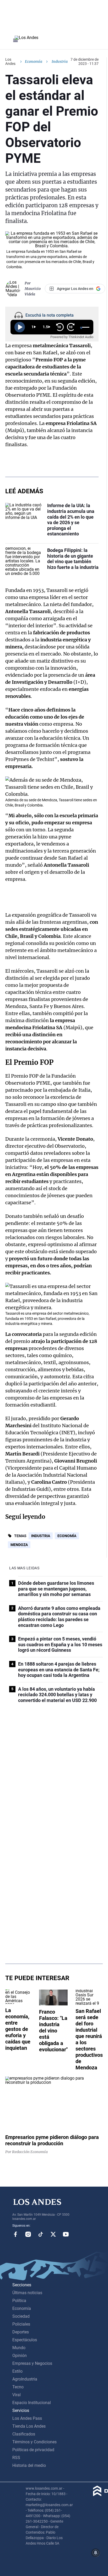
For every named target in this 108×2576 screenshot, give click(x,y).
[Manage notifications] (96, 2553)
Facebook (15, 2234)
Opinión (20, 2356)
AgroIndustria (25, 2379)
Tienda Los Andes (29, 2426)
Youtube (66, 2234)
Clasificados (24, 2434)
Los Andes (10, 61)
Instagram (28, 2234)
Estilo (17, 2371)
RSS (16, 2458)
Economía (34, 61)
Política (19, 2301)
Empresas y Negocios (32, 2363)
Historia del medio (29, 2465)
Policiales (21, 2324)
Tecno (18, 2387)
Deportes (21, 2332)
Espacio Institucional (32, 2403)
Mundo (19, 2348)
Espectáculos (25, 2340)
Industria (41, 1536)
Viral (17, 2395)
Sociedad (21, 2316)
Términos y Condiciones (34, 2442)
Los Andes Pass (27, 2418)
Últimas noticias (27, 2293)
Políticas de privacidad (33, 2450)
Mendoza (19, 1545)
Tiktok (41, 2234)
